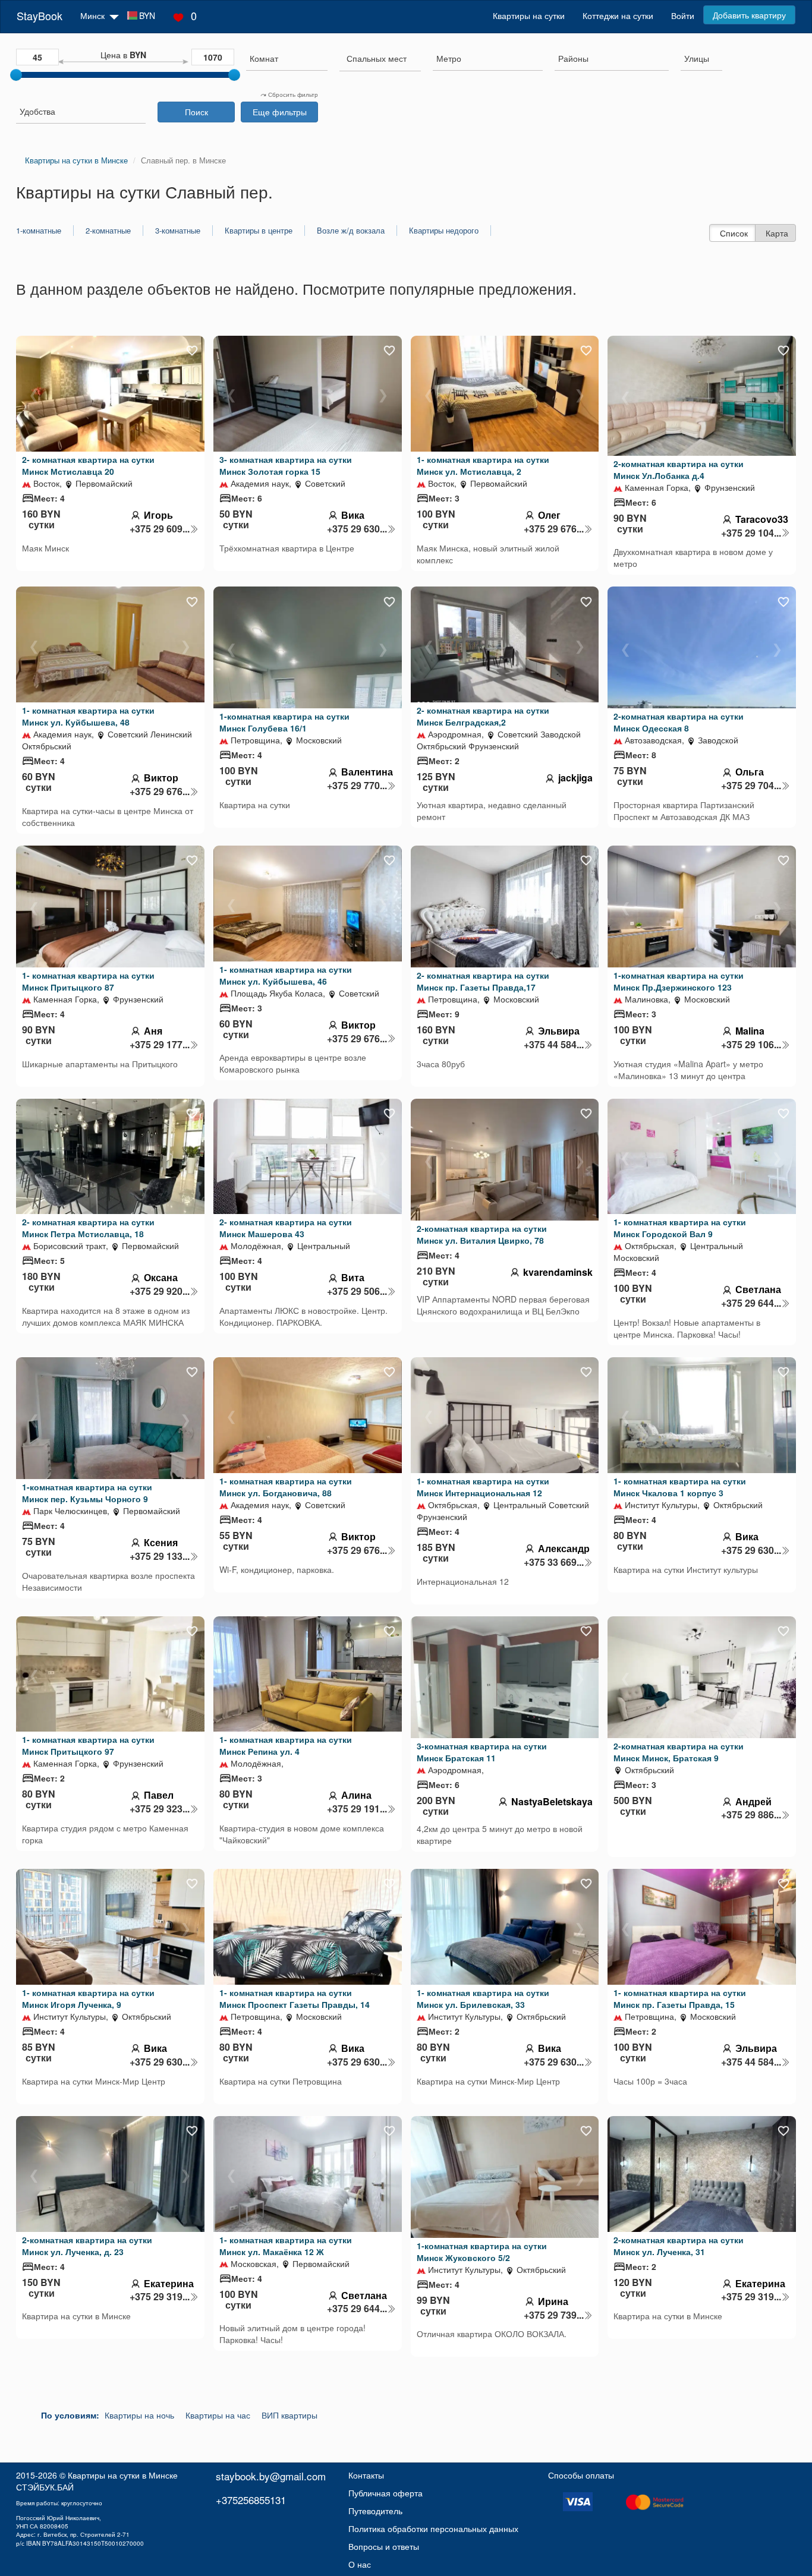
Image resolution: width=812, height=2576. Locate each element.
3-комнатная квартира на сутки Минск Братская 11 (482, 1752)
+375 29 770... (357, 786)
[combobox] (287, 60)
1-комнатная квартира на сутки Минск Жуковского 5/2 (482, 2252)
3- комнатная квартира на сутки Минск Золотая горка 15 (286, 465)
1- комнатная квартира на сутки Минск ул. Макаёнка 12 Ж (286, 2246)
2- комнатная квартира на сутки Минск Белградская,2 (483, 716)
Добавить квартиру (749, 15)
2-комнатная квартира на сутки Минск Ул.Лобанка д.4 (679, 469)
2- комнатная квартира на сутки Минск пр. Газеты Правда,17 (483, 981)
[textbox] (377, 58)
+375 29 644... (751, 1303)
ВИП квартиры (289, 2415)
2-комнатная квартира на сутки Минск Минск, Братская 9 (679, 1752)
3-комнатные (178, 231)
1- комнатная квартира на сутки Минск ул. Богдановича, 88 (286, 1487)
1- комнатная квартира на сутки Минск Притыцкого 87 (88, 981)
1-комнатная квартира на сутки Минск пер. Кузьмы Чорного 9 (87, 1493)
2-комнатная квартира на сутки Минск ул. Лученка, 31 (679, 2246)
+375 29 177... (160, 1045)
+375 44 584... (554, 1045)
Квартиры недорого (444, 231)
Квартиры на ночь (139, 2415)
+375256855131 (251, 2500)
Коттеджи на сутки (618, 15)
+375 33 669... (554, 1562)
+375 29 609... (160, 529)
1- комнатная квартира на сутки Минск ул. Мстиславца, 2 (483, 465)
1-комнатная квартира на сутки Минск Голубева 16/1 (284, 722)
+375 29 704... (751, 786)
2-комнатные (108, 231)
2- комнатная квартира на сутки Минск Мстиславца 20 (88, 465)
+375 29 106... (751, 1045)
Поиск (196, 112)
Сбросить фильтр (292, 94)
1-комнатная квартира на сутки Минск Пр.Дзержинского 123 (679, 981)
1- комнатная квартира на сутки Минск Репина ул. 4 (286, 1745)
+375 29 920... (160, 1291)
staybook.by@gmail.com (271, 2476)
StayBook (40, 15)
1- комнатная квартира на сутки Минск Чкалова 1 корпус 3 (680, 1487)
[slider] (16, 75)
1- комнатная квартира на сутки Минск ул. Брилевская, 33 (483, 1998)
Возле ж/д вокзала (351, 231)
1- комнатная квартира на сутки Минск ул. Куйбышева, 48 (88, 716)
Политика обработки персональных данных (433, 2528)
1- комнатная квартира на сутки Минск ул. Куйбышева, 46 (286, 975)
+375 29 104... (751, 533)
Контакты (366, 2475)
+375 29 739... (554, 2315)
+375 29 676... (554, 529)
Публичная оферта (385, 2493)
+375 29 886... (751, 1815)
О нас (360, 2564)
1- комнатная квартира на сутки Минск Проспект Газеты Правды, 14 (295, 1998)
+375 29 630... (357, 529)
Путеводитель (375, 2511)
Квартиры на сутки (529, 15)
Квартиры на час (218, 2415)
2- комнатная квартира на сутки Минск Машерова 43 (286, 1228)
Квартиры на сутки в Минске (123, 2475)
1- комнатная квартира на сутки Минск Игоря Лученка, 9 (88, 1998)
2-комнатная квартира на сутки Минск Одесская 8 (679, 722)
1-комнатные (39, 231)
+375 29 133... (160, 1556)
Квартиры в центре (259, 231)
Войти (683, 15)
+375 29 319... (160, 2297)
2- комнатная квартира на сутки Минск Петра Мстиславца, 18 (88, 1228)
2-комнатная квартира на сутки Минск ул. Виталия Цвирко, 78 (482, 1234)
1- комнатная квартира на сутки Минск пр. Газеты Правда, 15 (680, 1998)
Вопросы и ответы (384, 2546)
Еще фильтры (280, 112)
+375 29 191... (357, 1809)
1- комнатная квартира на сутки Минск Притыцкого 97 (88, 1745)
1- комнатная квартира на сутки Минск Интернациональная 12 (483, 1487)
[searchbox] (287, 58)
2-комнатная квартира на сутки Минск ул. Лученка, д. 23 (87, 2246)
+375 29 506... (357, 1291)
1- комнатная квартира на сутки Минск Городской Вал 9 (680, 1228)
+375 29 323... (160, 1809)
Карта (777, 233)
